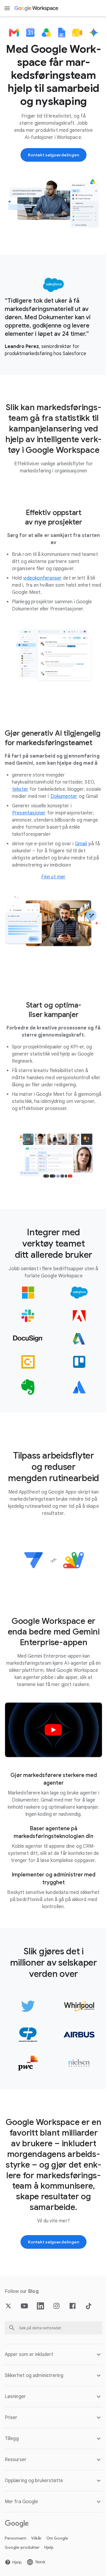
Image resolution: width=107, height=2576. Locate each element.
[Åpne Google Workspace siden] (37, 8)
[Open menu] (7, 8)
